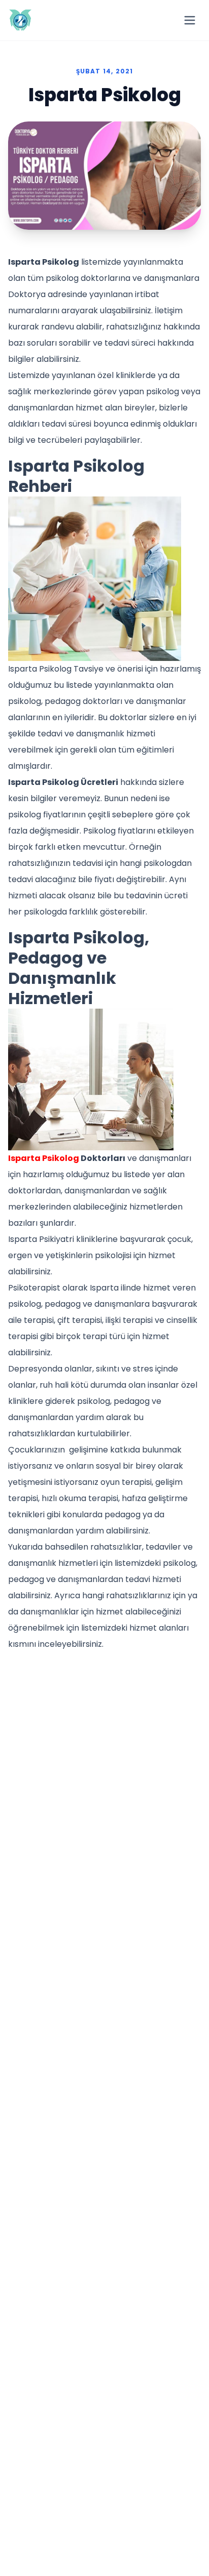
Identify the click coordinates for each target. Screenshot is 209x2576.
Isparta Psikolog (44, 1158)
